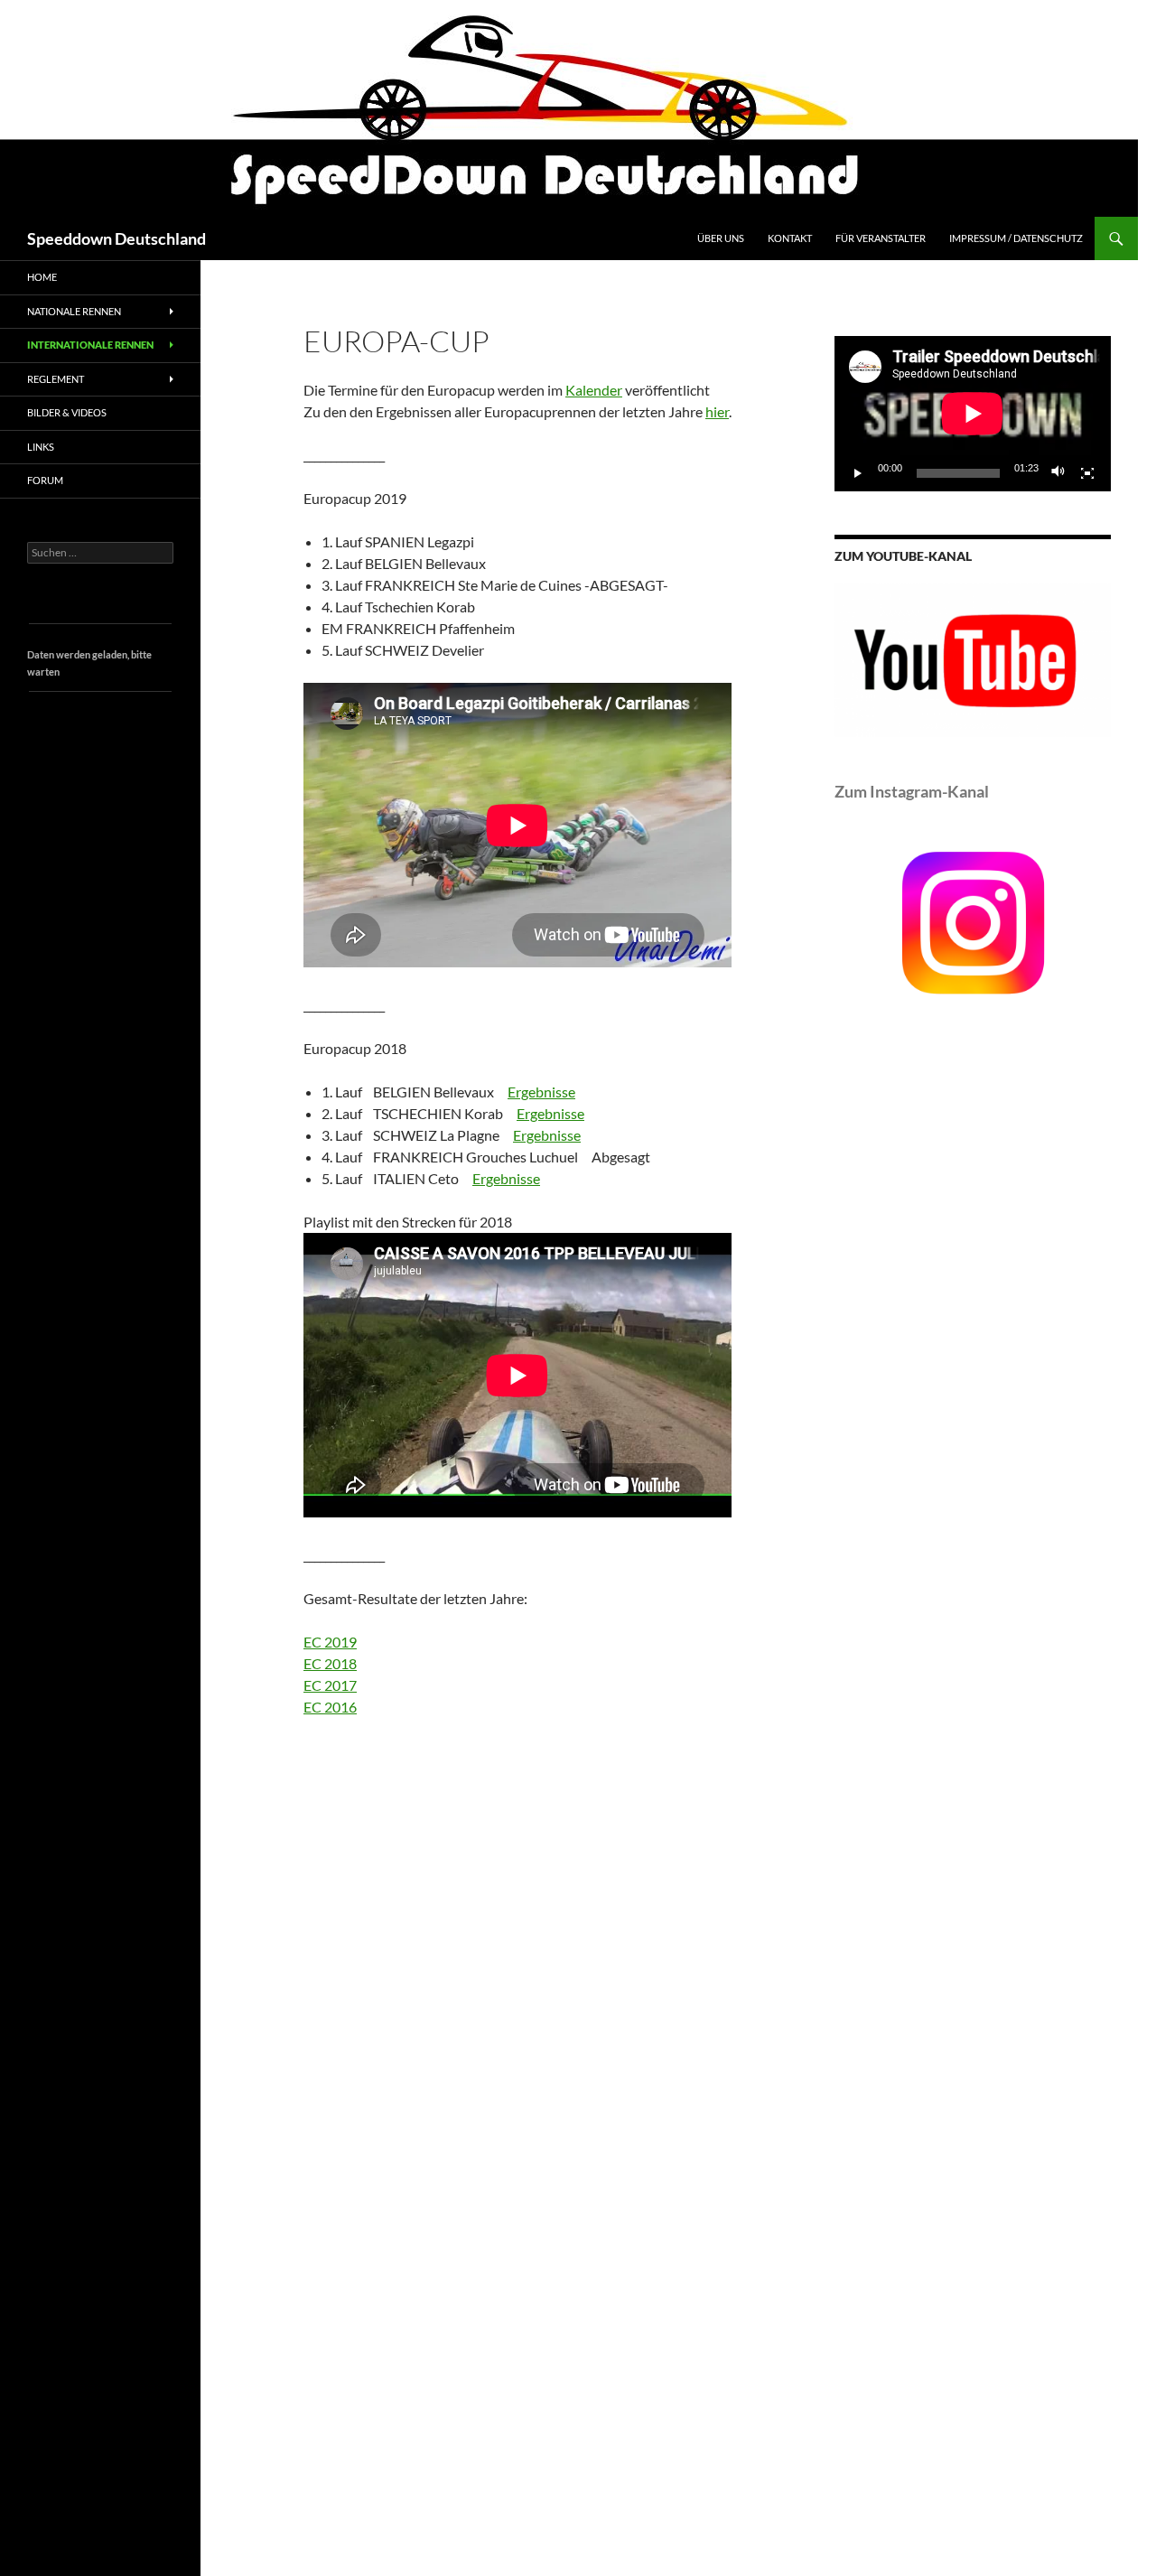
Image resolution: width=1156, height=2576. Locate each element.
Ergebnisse (541, 1092)
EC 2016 (330, 1707)
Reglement (56, 379)
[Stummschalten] (1058, 473)
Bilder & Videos (67, 412)
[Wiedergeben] (858, 473)
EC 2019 (330, 1642)
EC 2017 (330, 1685)
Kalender (594, 390)
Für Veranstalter (881, 238)
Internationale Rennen (90, 345)
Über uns (721, 238)
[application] (973, 414)
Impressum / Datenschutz (1016, 238)
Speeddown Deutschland (117, 238)
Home (42, 277)
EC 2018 (330, 1663)
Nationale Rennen (74, 311)
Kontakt (790, 238)
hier (717, 411)
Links (41, 447)
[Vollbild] (1087, 473)
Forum (45, 480)
